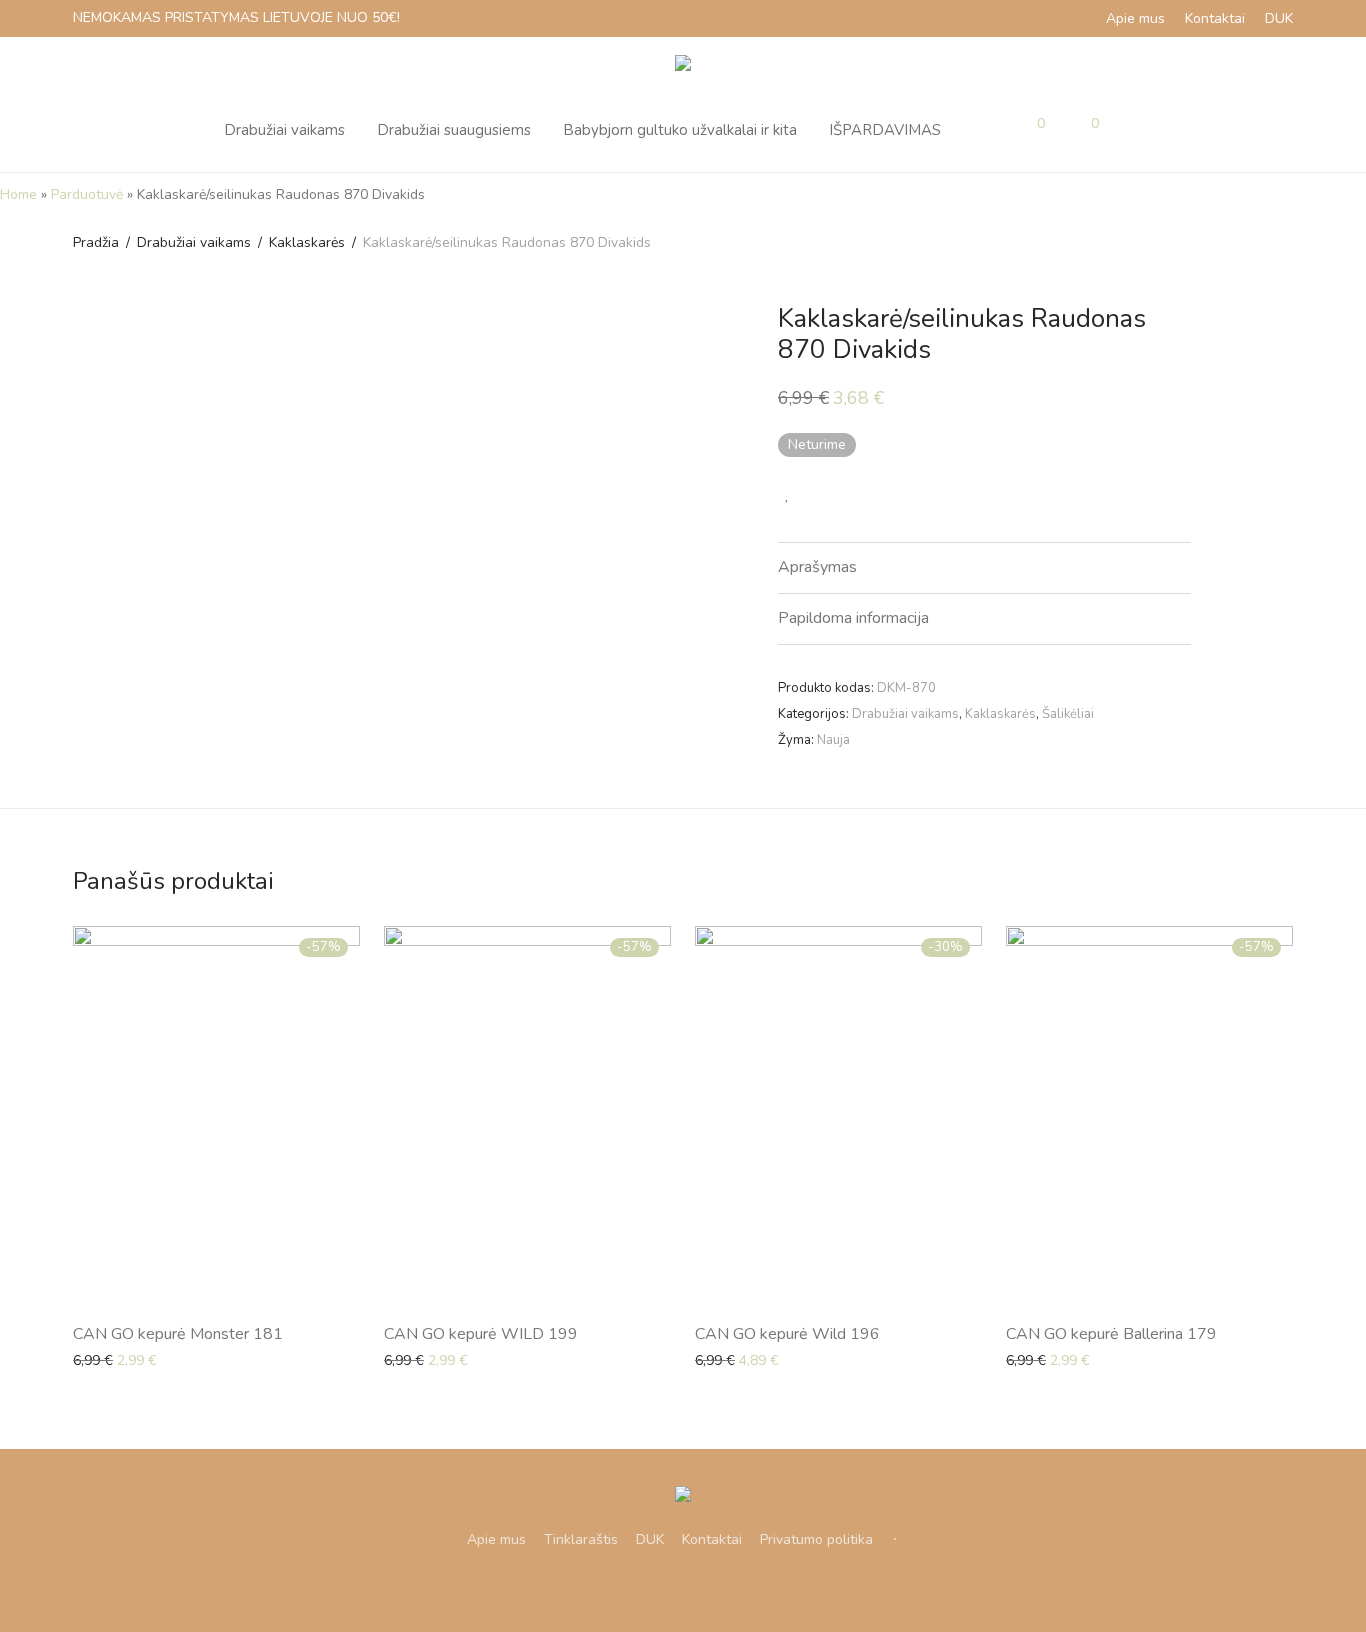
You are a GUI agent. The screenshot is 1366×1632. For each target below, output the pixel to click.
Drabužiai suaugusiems (454, 130)
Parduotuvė (87, 194)
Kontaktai (1215, 19)
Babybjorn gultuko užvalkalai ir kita (680, 130)
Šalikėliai (1068, 714)
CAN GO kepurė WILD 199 (481, 1334)
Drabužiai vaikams (284, 130)
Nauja (833, 740)
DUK (1279, 19)
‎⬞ (895, 1539)
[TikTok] (699, 1587)
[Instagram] (667, 1587)
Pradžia (96, 242)
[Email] (731, 1587)
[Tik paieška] (1136, 130)
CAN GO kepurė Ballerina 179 (1111, 1334)
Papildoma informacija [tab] (853, 618)
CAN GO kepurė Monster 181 (178, 1334)
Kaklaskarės (307, 242)
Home (18, 194)
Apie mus (1135, 19)
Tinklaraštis (581, 1539)
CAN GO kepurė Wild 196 (787, 1334)
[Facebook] (635, 1587)
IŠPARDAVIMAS (885, 130)
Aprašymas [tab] (817, 567)
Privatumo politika (816, 1539)
